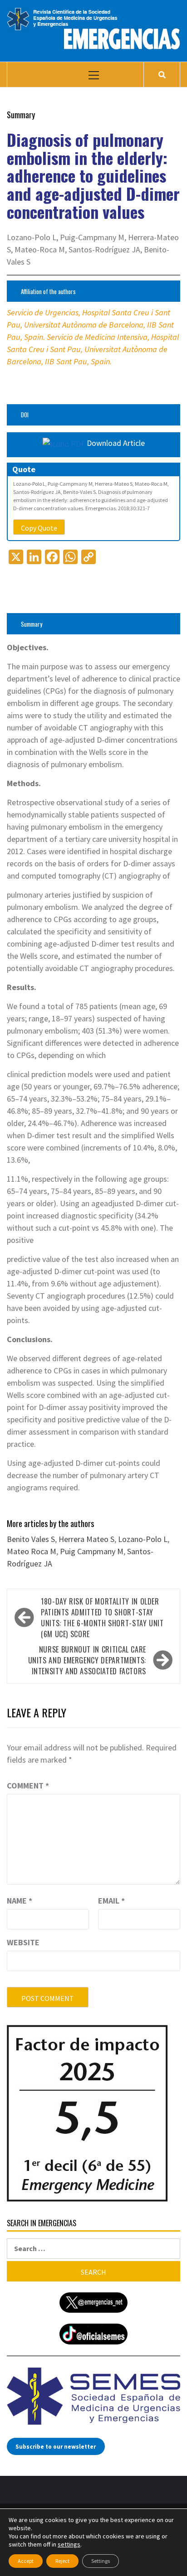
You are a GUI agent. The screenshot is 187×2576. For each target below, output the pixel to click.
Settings (101, 2561)
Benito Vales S (31, 1539)
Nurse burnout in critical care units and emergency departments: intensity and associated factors (87, 1660)
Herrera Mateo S (86, 1539)
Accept (26, 2561)
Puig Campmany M (92, 1551)
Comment (28, 1786)
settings (69, 2544)
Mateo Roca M (32, 1551)
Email (111, 1901)
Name (20, 1901)
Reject (62, 2561)
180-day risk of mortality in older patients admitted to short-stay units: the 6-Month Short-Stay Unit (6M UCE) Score (102, 1618)
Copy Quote (39, 528)
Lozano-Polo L (143, 1539)
